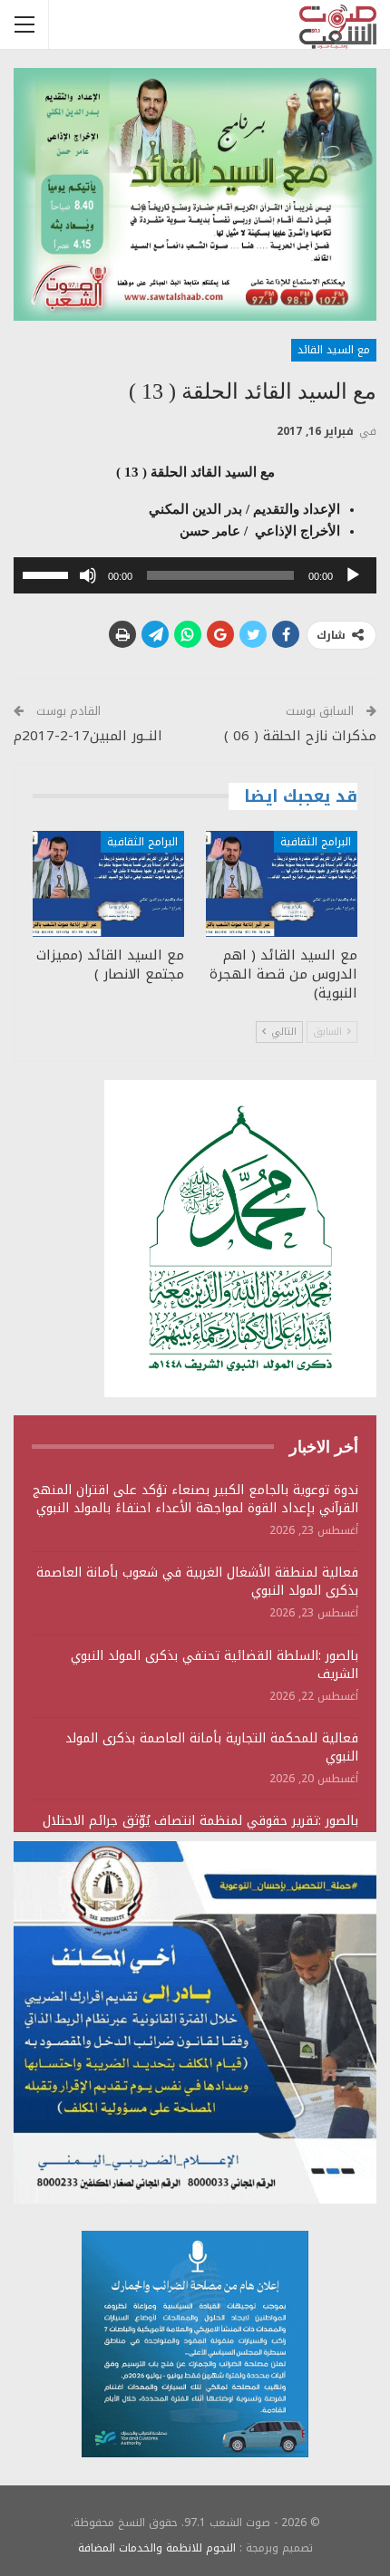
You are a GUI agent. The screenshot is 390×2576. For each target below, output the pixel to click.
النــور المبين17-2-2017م (88, 736)
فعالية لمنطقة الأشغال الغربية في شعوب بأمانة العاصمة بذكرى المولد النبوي (197, 1582)
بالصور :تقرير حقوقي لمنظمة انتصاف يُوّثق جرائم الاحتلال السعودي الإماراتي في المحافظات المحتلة (200, 1830)
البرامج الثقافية (316, 842)
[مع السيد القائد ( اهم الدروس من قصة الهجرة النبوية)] (282, 884)
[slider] (48, 574)
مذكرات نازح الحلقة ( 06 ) (300, 736)
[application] (195, 575)
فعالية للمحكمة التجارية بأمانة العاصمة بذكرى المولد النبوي (212, 1747)
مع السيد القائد (334, 350)
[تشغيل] (353, 575)
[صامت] (88, 575)
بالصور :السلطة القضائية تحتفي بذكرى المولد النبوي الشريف (214, 1665)
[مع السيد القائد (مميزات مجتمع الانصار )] (108, 884)
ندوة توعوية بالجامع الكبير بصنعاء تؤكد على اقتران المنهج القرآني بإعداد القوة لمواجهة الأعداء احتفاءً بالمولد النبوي (195, 1499)
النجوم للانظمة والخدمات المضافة (157, 2548)
